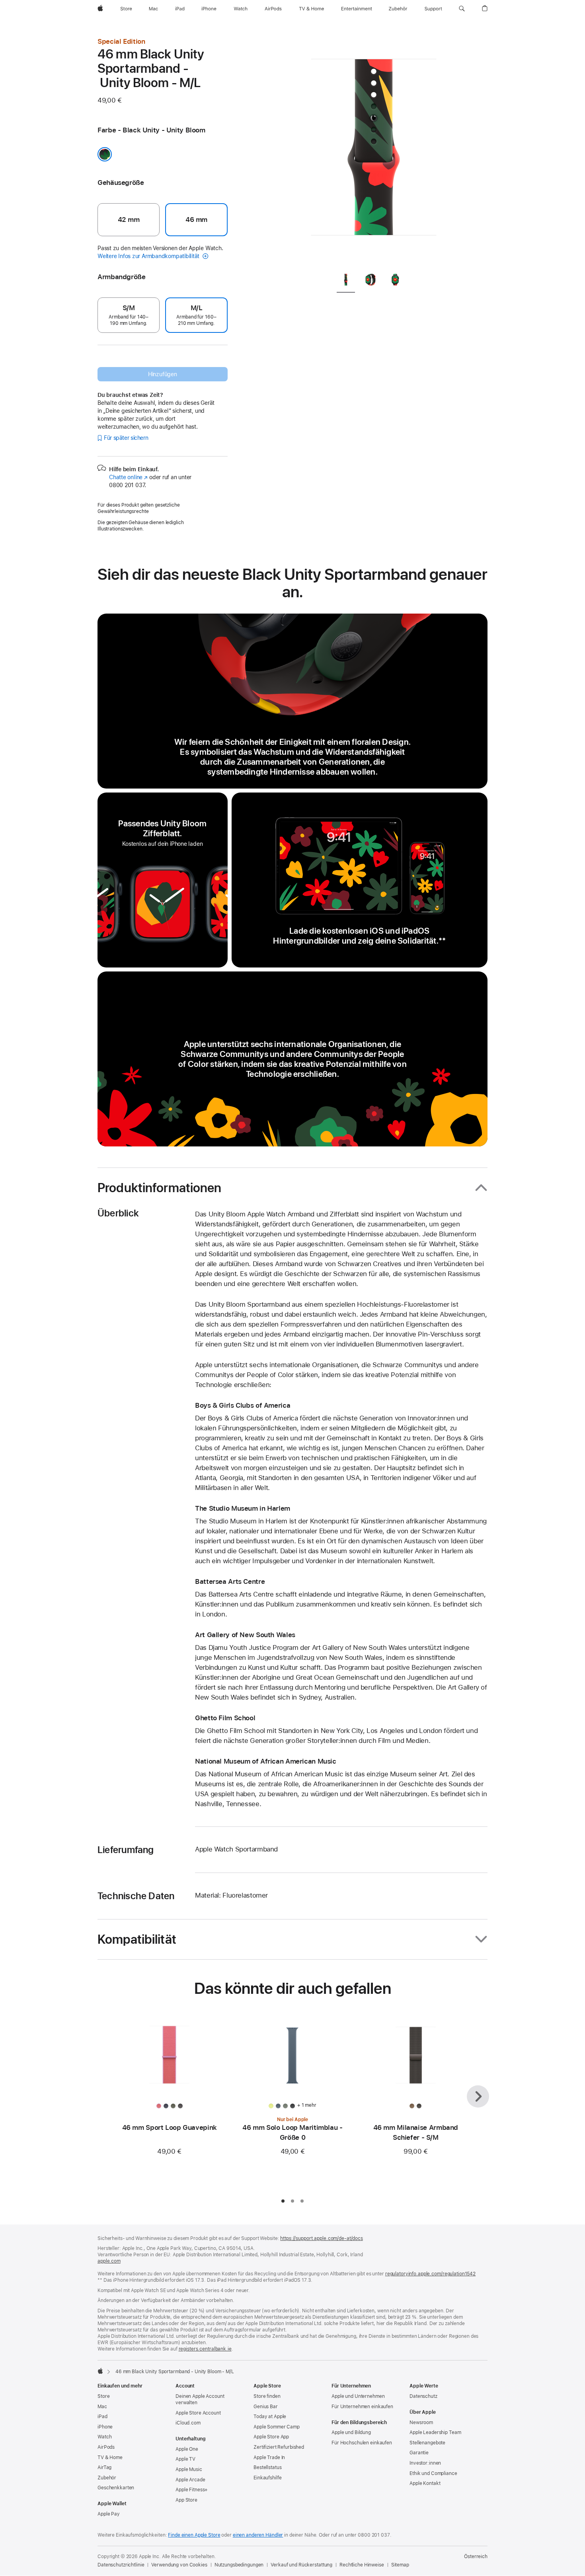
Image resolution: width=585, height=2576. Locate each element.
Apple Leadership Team (435, 2432)
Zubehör (107, 2478)
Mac (102, 2407)
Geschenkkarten (116, 2488)
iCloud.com (188, 2423)
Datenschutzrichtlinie (121, 2565)
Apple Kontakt (425, 2483)
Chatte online (128, 477)
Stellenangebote (427, 2443)
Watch (104, 2437)
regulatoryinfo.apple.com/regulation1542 (430, 2274)
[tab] (346, 281)
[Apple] (100, 2371)
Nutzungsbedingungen (239, 2565)
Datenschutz (423, 2396)
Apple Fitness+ (192, 2490)
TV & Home (110, 2457)
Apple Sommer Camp (277, 2427)
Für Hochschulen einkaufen (362, 2443)
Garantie (419, 2453)
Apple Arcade (190, 2480)
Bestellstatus (267, 2467)
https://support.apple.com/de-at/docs (322, 2238)
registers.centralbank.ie (205, 2349)
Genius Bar (266, 2407)
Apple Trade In (269, 2457)
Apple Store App (271, 2437)
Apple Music (189, 2469)
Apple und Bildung (351, 2432)
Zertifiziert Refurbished (279, 2447)
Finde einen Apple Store (194, 2535)
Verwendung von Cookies (179, 2565)
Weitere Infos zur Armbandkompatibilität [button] (149, 256)
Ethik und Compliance (433, 2473)
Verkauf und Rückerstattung (301, 2565)
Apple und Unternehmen (358, 2396)
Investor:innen (425, 2463)
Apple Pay (109, 2514)
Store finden (267, 2396)
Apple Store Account (198, 2413)
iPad (102, 2417)
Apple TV (185, 2459)
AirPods (106, 2447)
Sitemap (400, 2565)
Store (103, 2396)
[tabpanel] (374, 151)
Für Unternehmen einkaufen (362, 2407)
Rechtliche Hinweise (362, 2565)
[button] (462, 9)
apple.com (109, 2261)
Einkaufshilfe (267, 2478)
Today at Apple (270, 2417)
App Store (186, 2500)
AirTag (104, 2467)
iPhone (105, 2427)
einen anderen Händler (258, 2535)
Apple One (187, 2449)
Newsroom (421, 2423)
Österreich (476, 2557)
